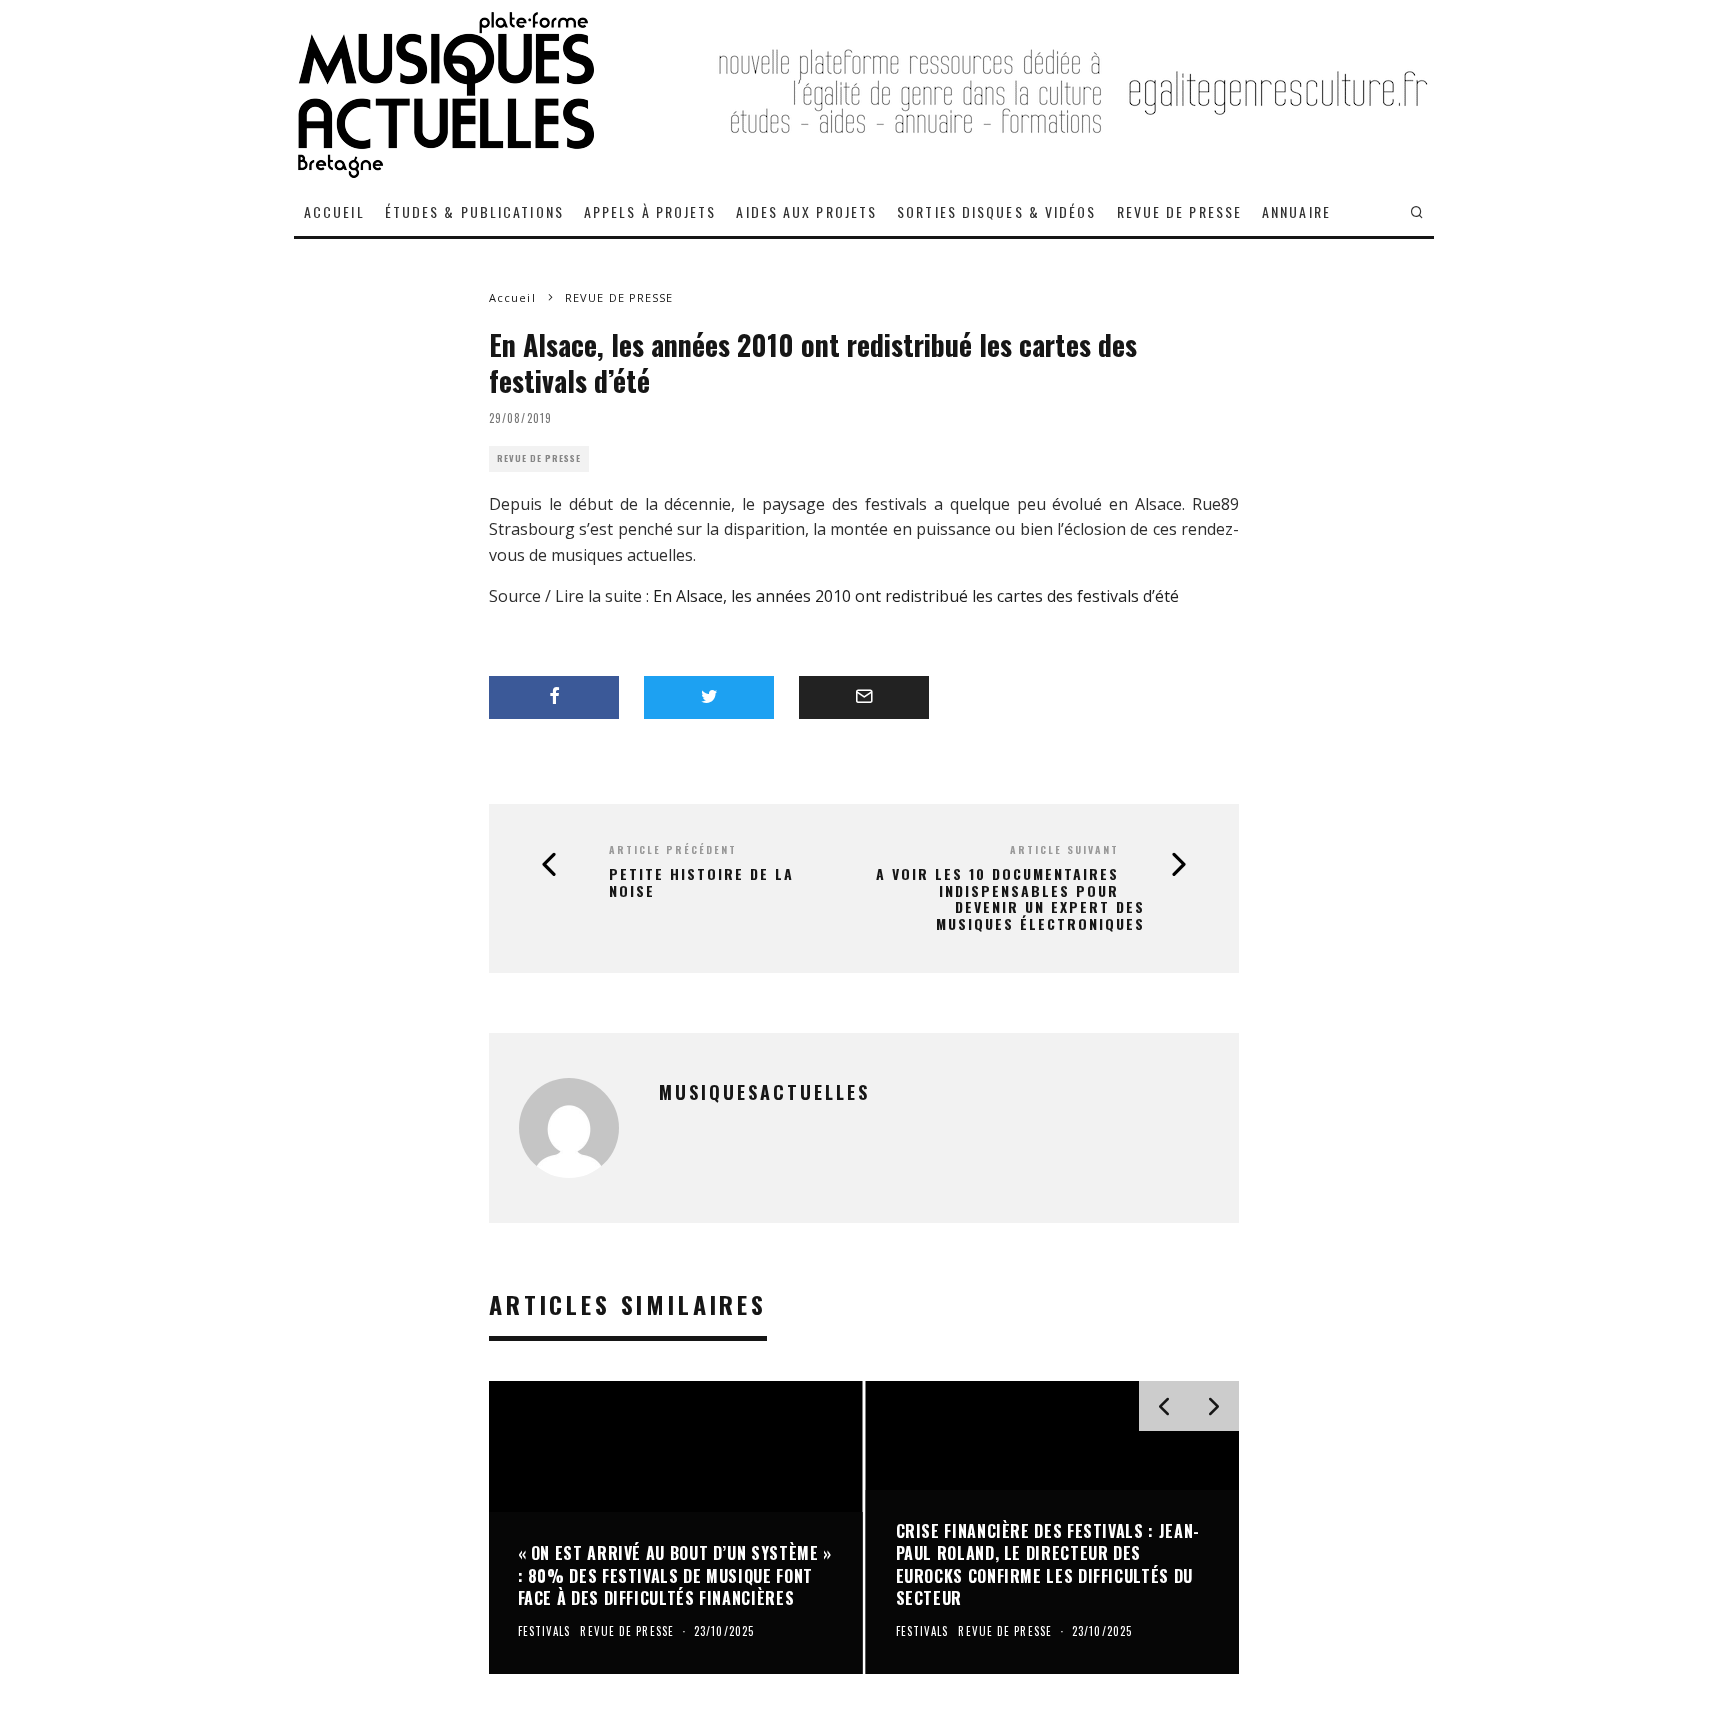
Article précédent (673, 849)
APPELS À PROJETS (650, 211)
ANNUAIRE (1296, 211)
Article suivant (1064, 849)
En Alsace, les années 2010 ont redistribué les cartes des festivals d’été (916, 596)
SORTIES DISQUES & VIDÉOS (996, 211)
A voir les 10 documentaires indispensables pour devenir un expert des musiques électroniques (1010, 899)
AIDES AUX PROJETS (806, 211)
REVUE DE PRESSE (1180, 211)
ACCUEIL (334, 211)
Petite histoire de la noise (701, 883)
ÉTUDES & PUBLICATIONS (474, 211)
